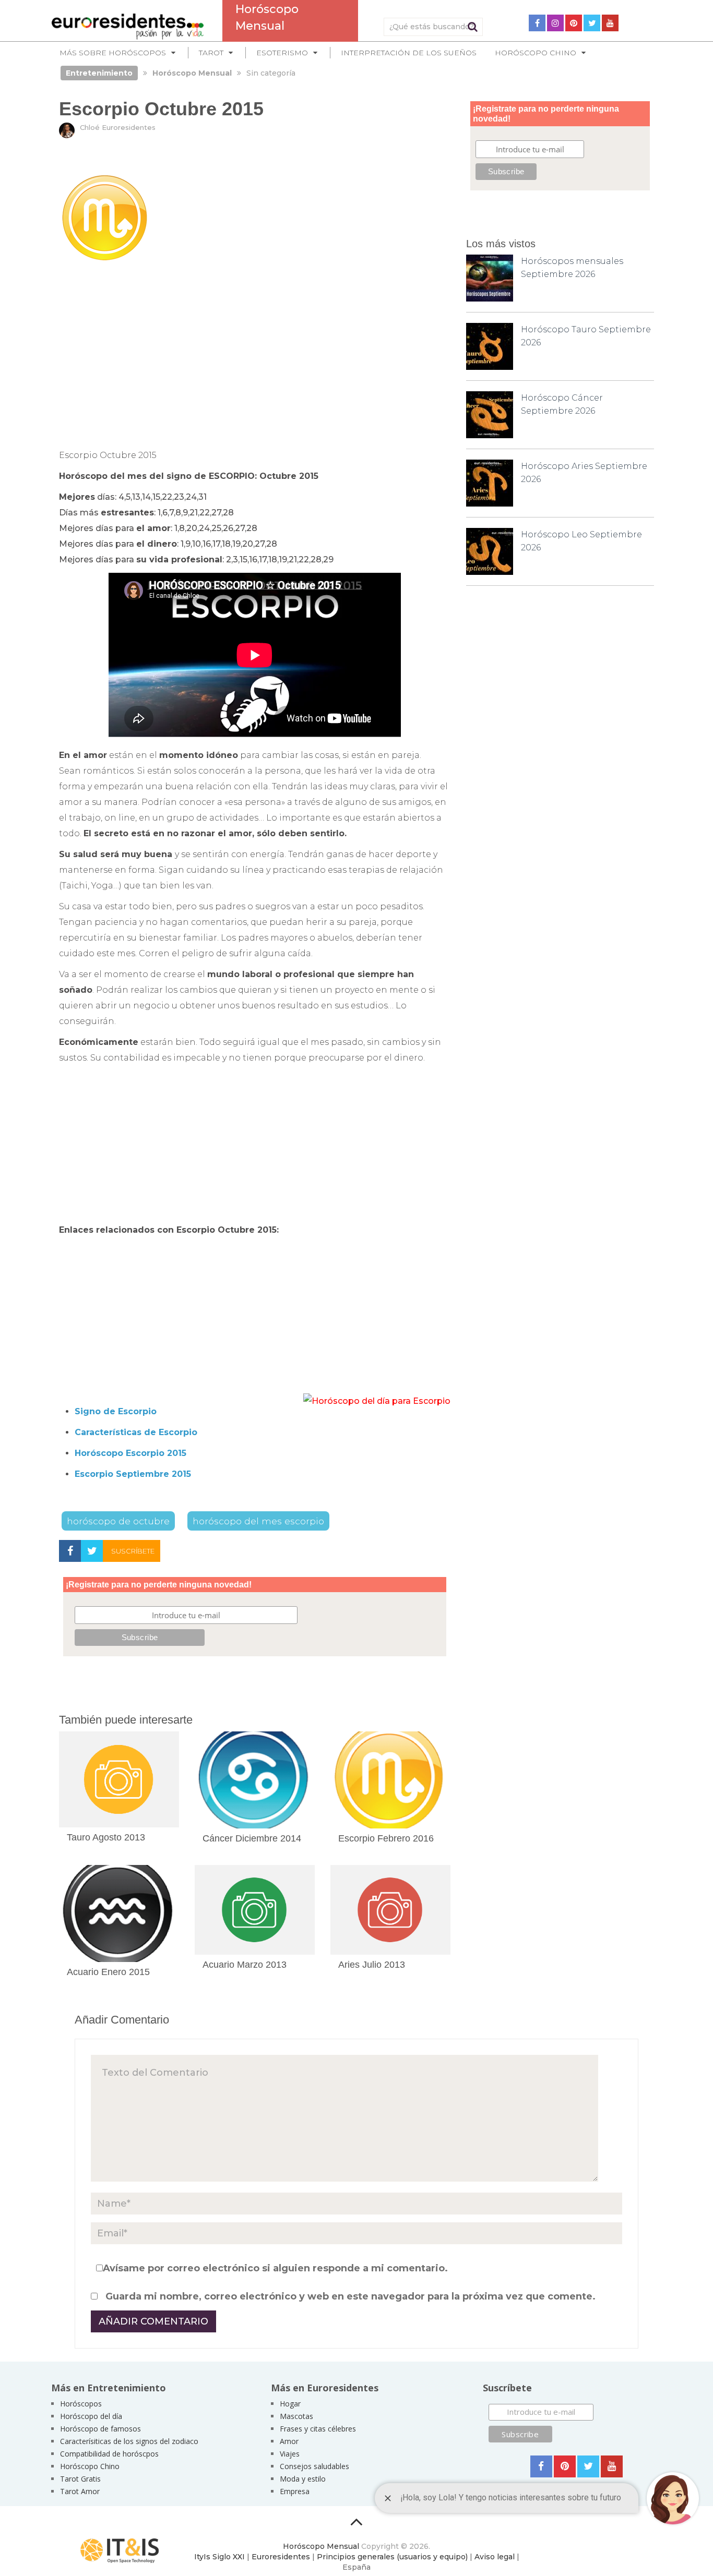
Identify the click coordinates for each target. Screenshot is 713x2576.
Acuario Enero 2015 (108, 1972)
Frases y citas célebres (318, 2429)
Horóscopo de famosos (100, 2429)
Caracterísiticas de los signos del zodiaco (129, 2441)
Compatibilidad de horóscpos (109, 2454)
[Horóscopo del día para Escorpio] (377, 1401)
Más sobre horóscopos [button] (113, 53)
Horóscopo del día (91, 2416)
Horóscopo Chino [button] (536, 53)
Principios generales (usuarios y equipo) (392, 2557)
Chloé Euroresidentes (118, 127)
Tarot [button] (211, 53)
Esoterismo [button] (282, 53)
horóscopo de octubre (118, 1521)
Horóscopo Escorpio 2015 (130, 1453)
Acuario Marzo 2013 (245, 1965)
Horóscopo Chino (90, 2466)
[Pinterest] (574, 23)
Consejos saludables (314, 2466)
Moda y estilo (303, 2479)
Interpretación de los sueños (409, 53)
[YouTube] (610, 23)
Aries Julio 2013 (372, 1965)
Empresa (295, 2491)
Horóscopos (81, 2404)
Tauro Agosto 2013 (106, 1837)
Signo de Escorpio (116, 1411)
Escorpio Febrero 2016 (386, 1838)
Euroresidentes (281, 2557)
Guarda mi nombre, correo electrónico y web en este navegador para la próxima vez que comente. (350, 2296)
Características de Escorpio (136, 1432)
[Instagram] (555, 23)
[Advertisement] (255, 355)
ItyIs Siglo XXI (219, 2557)
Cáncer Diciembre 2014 (252, 1838)
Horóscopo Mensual (321, 2546)
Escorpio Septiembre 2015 (133, 1474)
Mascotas (296, 2416)
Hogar (290, 2404)
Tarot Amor (80, 2491)
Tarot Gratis (80, 2479)
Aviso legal (495, 2557)
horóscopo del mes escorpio (258, 1521)
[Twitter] (592, 23)
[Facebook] (537, 23)
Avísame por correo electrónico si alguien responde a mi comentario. (275, 2268)
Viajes (290, 2454)
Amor (289, 2441)
